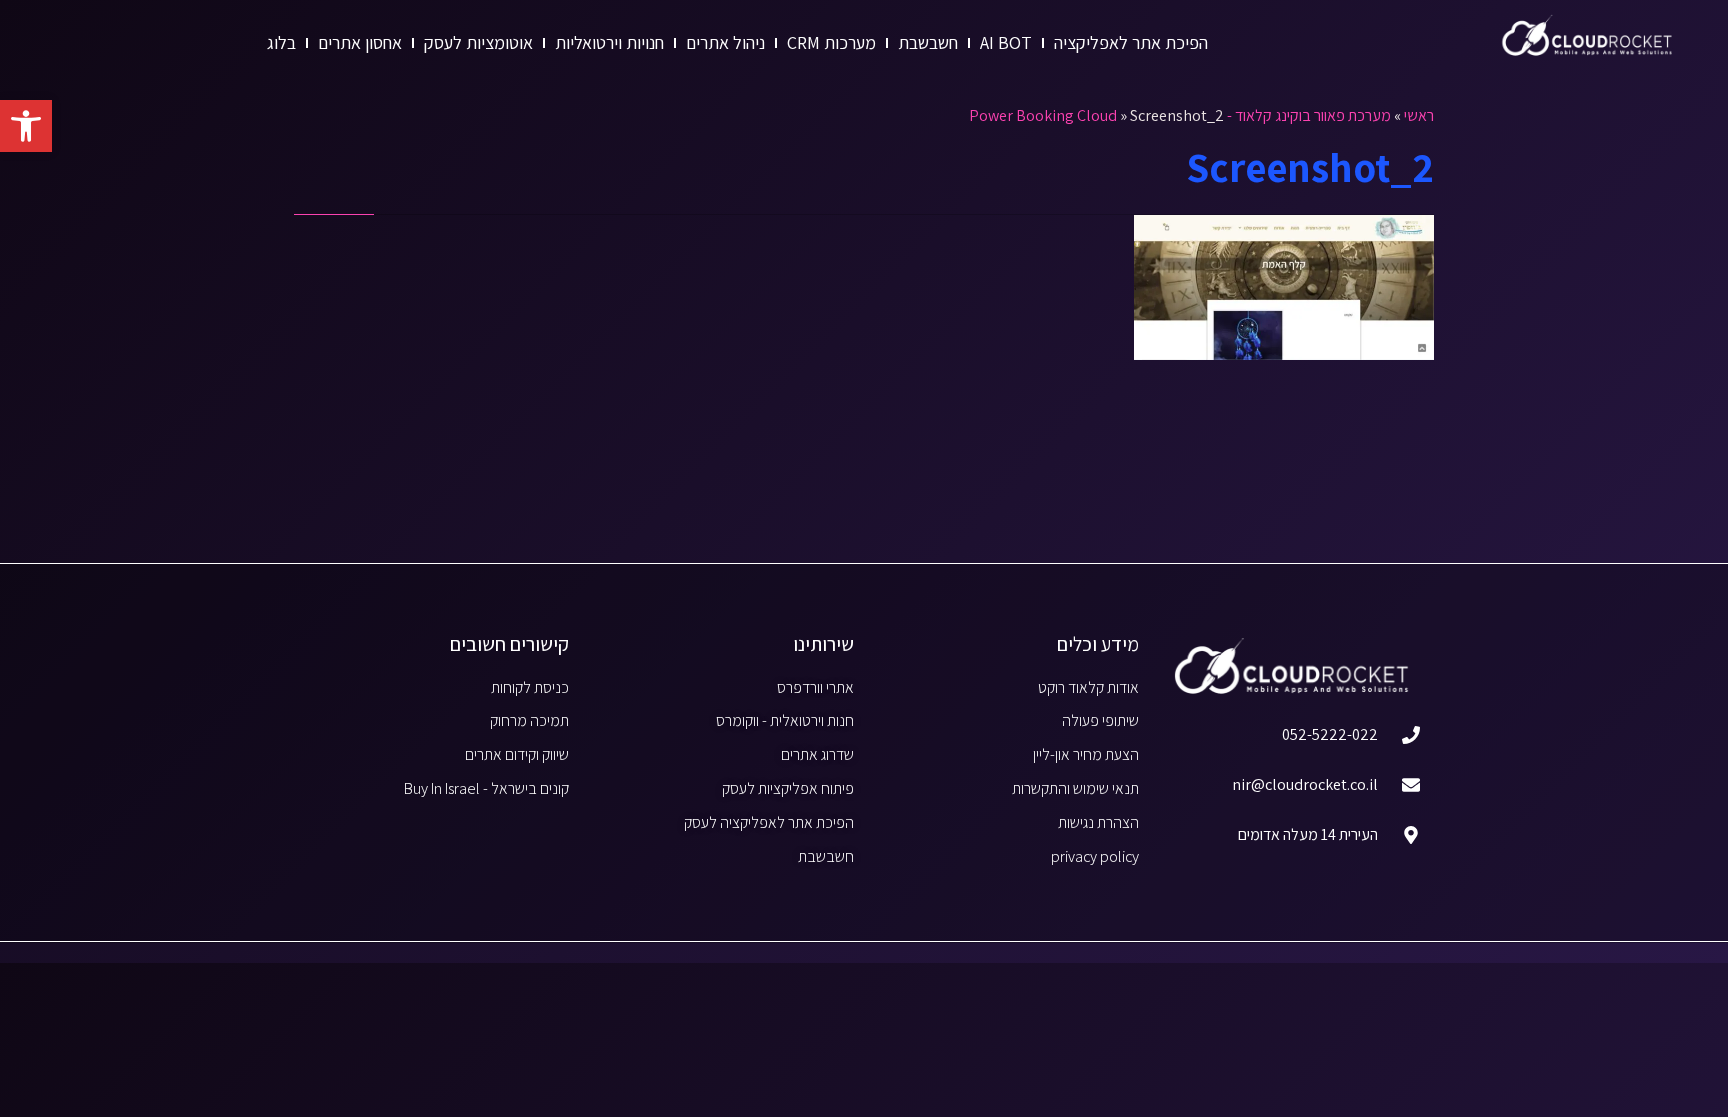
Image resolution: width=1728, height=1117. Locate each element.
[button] (26, 126)
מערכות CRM (831, 42)
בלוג (281, 42)
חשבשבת (928, 42)
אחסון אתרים (360, 42)
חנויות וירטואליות (609, 42)
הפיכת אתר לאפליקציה (1131, 42)
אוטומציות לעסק (478, 42)
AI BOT (1006, 42)
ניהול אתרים (725, 42)
